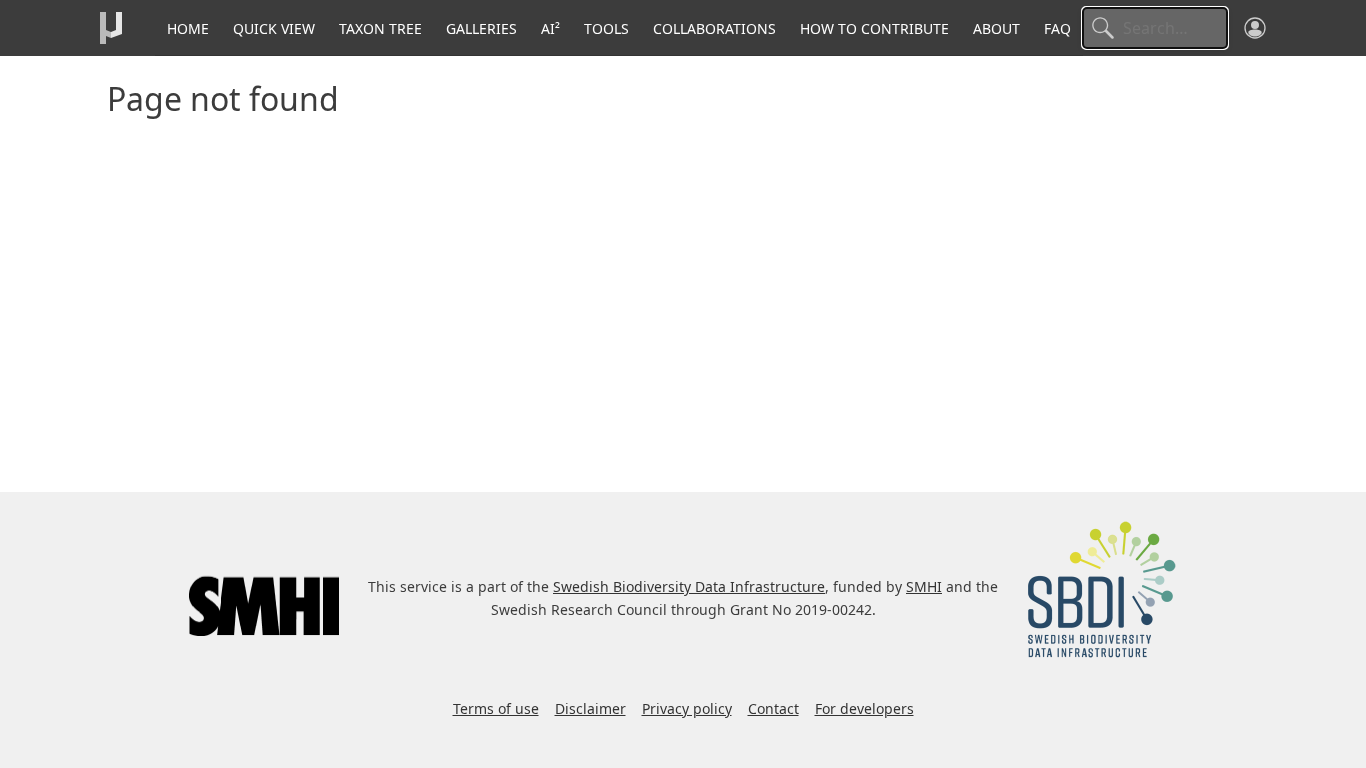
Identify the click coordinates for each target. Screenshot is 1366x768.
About (996, 28)
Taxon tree (380, 28)
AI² (550, 28)
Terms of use (496, 708)
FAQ (1057, 28)
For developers (864, 708)
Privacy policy (687, 708)
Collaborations (714, 28)
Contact (773, 708)
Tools (606, 28)
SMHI (924, 586)
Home (188, 28)
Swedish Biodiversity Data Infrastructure (689, 586)
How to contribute (874, 28)
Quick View (274, 28)
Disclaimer (590, 708)
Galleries (481, 28)
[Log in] (1255, 28)
